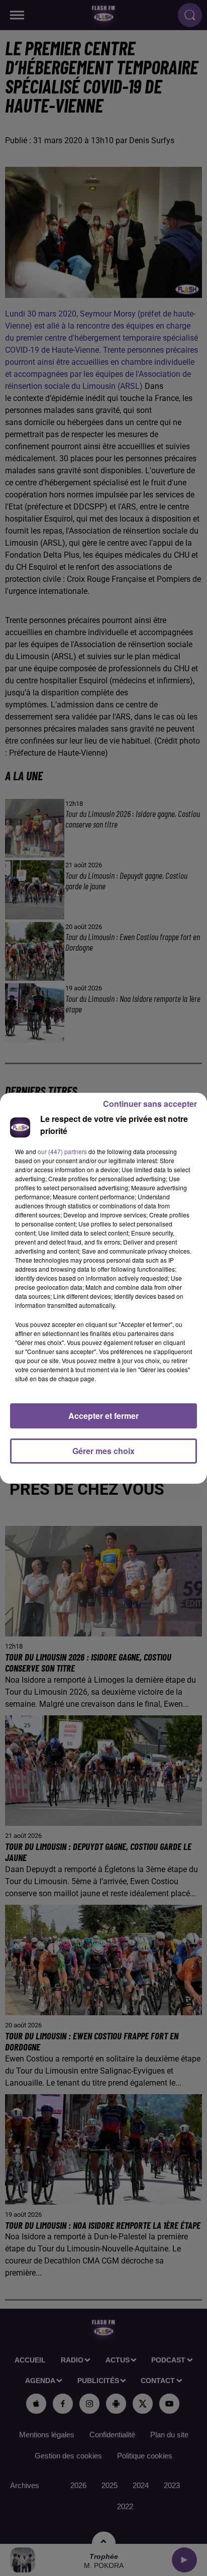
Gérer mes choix (103, 1451)
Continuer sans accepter (150, 1104)
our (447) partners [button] (62, 1151)
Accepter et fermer (103, 1416)
